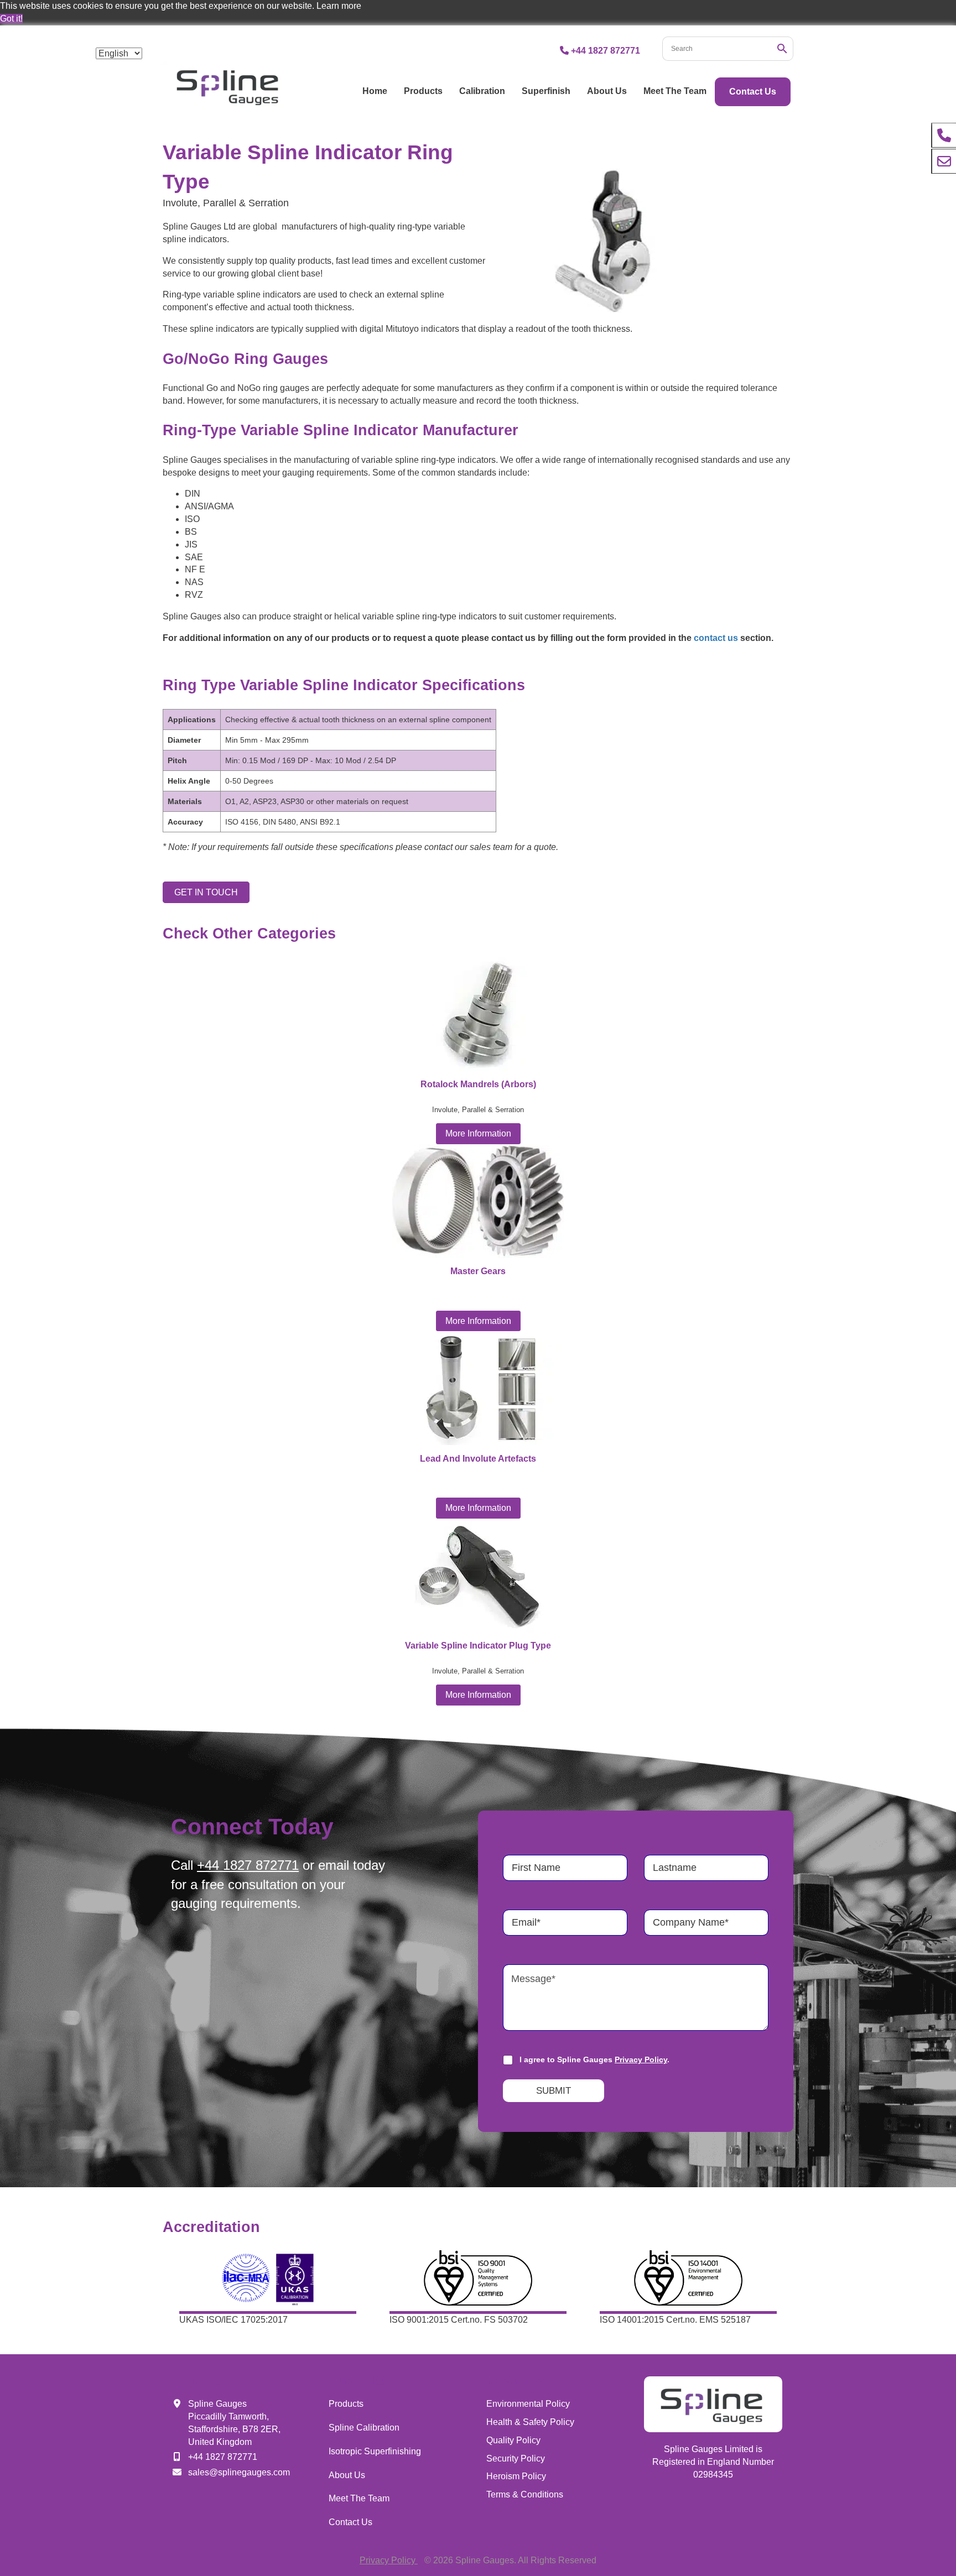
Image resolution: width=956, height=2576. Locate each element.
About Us (607, 91)
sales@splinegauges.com (239, 2472)
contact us (716, 638)
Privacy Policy (641, 2059)
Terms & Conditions (525, 2494)
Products (423, 91)
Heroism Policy (516, 2476)
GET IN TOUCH (206, 892)
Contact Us (753, 92)
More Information (478, 1133)
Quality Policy (513, 2440)
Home (375, 91)
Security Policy (516, 2458)
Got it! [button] (11, 19)
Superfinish (546, 91)
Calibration (482, 91)
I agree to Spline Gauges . (594, 2059)
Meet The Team (675, 91)
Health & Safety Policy (530, 2422)
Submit (554, 2091)
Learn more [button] (339, 6)
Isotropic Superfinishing (375, 2451)
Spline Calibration (364, 2428)
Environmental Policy (528, 2404)
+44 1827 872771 (606, 51)
